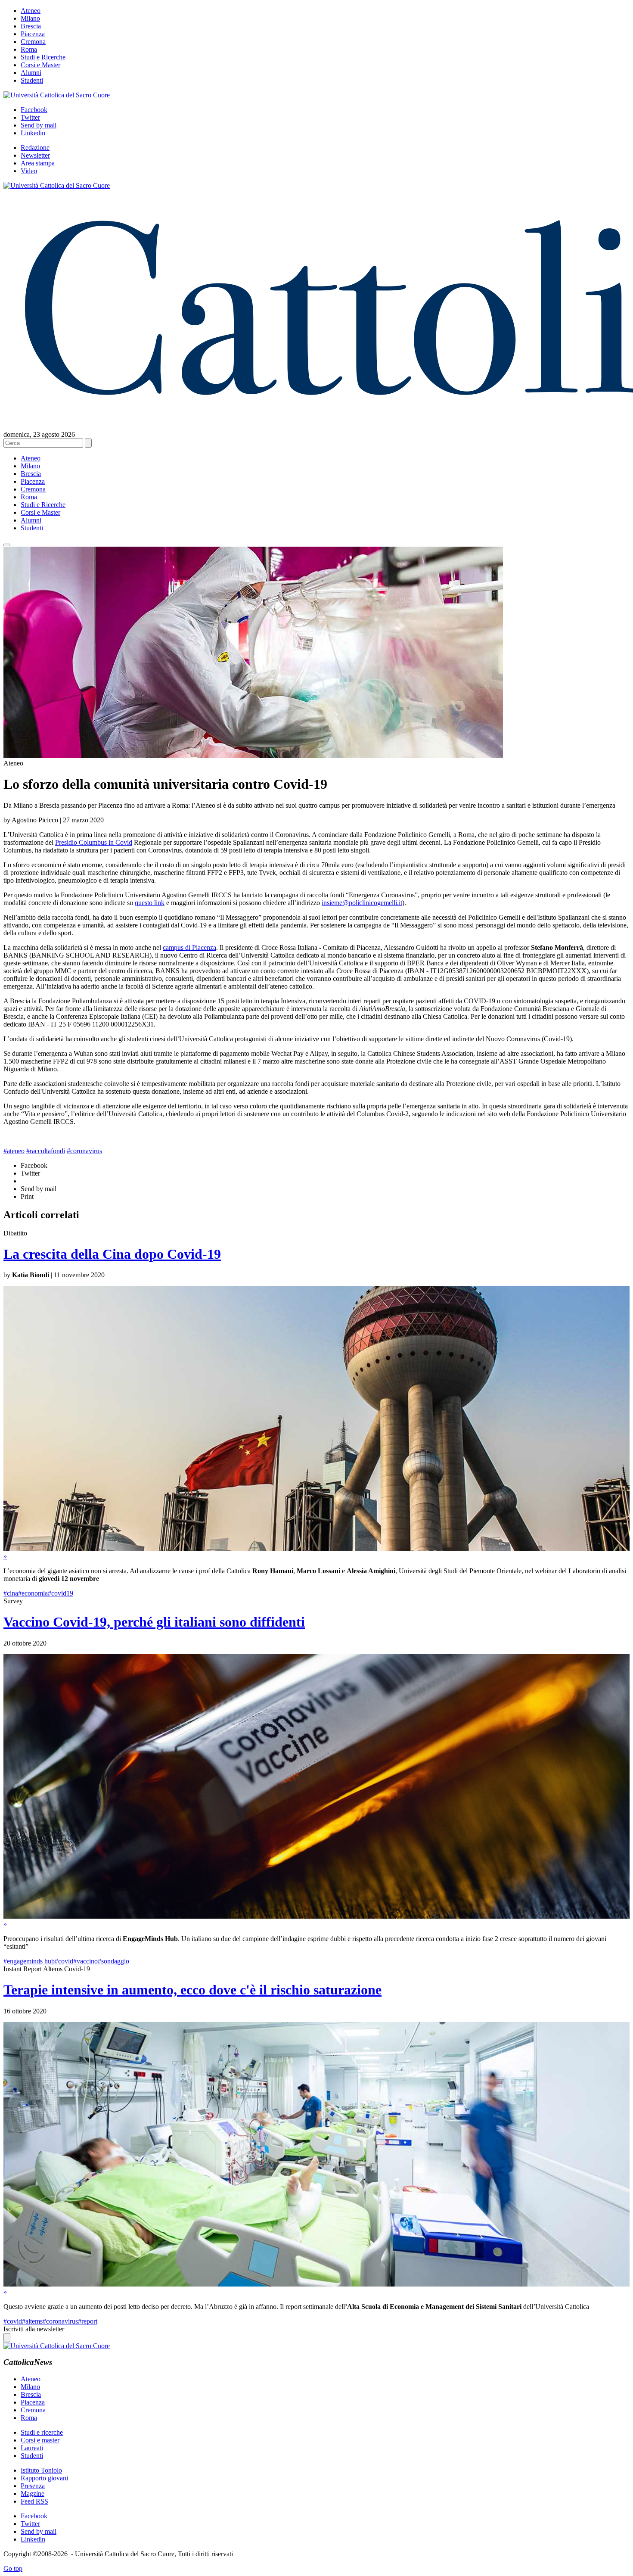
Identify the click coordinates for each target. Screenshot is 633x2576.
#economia (33, 1593)
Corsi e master (40, 2440)
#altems (32, 2321)
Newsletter (35, 155)
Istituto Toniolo (41, 2470)
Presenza (33, 2486)
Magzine (33, 2494)
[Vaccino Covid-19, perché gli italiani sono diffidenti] (316, 1916)
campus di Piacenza (189, 947)
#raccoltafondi (46, 1151)
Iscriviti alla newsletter (34, 2329)
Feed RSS (34, 2501)
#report (88, 2321)
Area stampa (38, 163)
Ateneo (31, 11)
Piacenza (33, 34)
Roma (29, 49)
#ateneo (14, 1151)
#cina (11, 1593)
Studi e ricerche (42, 2432)
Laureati (32, 2448)
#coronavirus (84, 1151)
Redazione (35, 148)
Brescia (31, 26)
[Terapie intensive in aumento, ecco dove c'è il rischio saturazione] (316, 2284)
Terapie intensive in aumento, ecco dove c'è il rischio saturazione (192, 1990)
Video (29, 171)
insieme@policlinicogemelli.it (362, 903)
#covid (64, 1961)
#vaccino (85, 1961)
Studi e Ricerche (43, 57)
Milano (30, 18)
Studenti (32, 80)
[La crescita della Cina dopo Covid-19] (316, 1548)
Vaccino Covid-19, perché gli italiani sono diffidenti (154, 1622)
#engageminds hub (29, 1961)
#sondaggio (113, 1961)
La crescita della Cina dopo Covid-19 (112, 1254)
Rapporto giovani (44, 2478)
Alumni (31, 73)
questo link (150, 903)
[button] (7, 545)
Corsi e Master (40, 65)
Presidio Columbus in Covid (94, 842)
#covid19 (61, 1593)
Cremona (33, 42)
